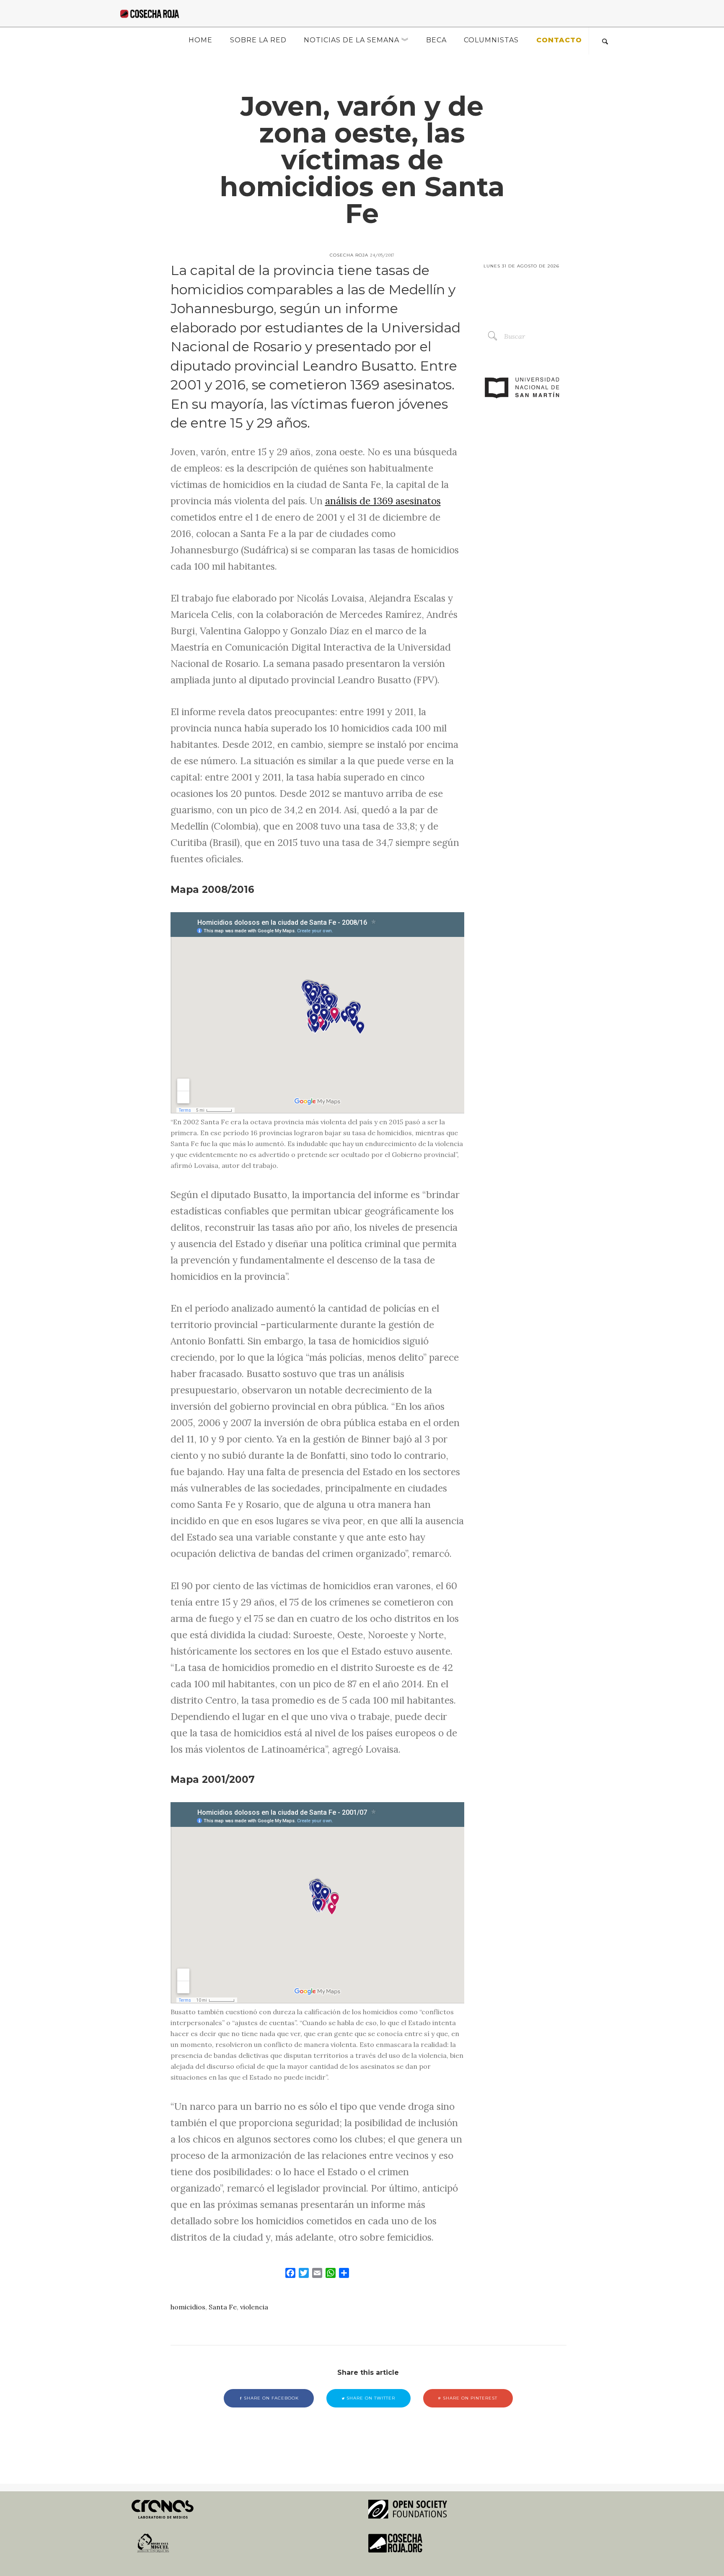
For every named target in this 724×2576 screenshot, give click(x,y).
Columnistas (491, 40)
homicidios (188, 2307)
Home (200, 40)
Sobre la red (258, 40)
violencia (254, 2307)
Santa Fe (223, 2307)
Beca (436, 40)
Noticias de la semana (352, 40)
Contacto (559, 40)
